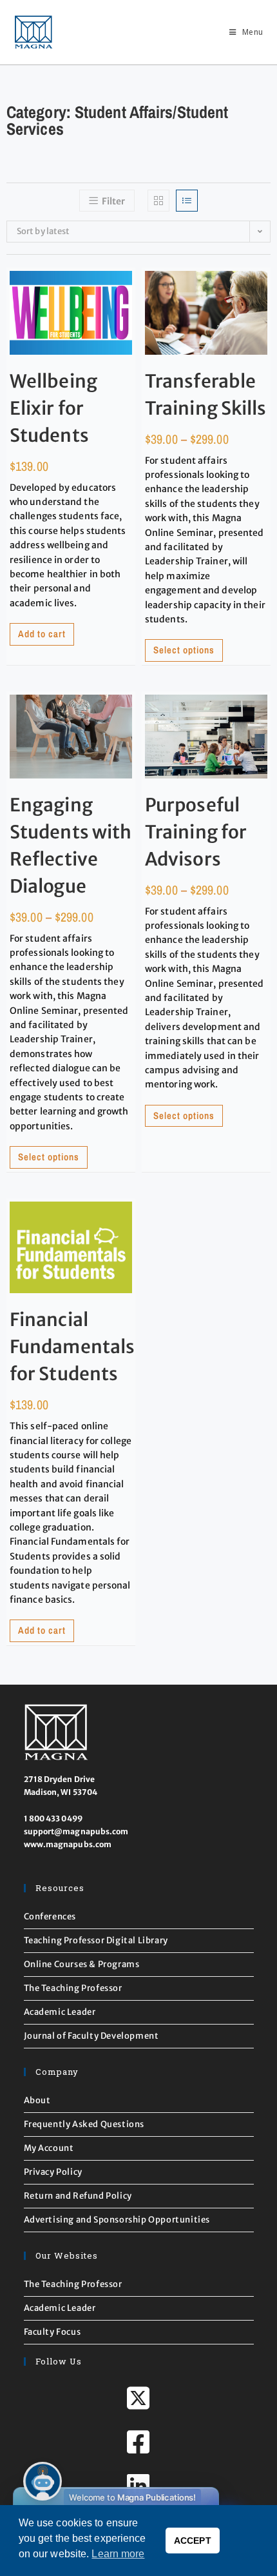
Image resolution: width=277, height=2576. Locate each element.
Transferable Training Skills (206, 395)
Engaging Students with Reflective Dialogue (71, 846)
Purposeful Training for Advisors (196, 832)
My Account (49, 2148)
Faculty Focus (53, 2332)
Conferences (50, 1917)
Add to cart (42, 634)
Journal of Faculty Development (91, 2036)
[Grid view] (158, 201)
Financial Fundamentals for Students (72, 1347)
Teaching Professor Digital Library (96, 1940)
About (37, 2100)
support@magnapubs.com (76, 1831)
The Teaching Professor (73, 1988)
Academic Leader (60, 2012)
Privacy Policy (53, 2172)
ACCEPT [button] (193, 2541)
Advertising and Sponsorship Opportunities (117, 2220)
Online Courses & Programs (82, 1964)
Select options (184, 650)
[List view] (187, 201)
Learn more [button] (118, 2554)
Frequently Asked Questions (84, 2124)
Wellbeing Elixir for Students (53, 408)
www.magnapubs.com (68, 1844)
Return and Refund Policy (78, 2196)
